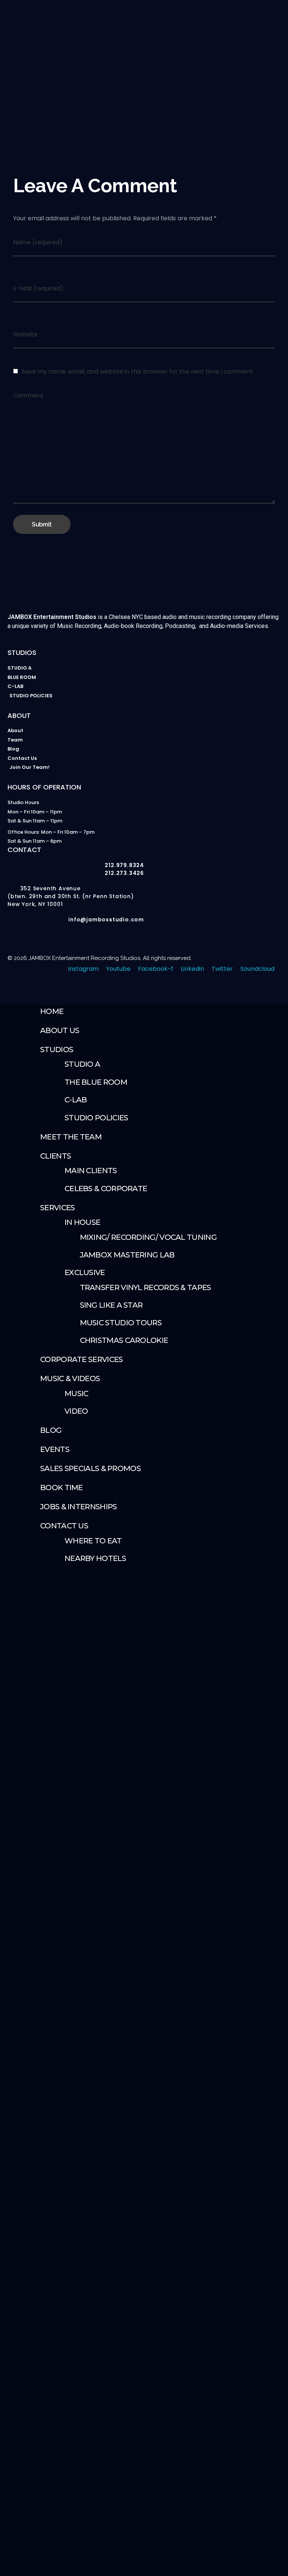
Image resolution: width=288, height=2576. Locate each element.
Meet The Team (71, 1137)
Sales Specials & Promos (90, 1468)
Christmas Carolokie (124, 1340)
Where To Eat (93, 1541)
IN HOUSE (82, 1222)
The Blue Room (96, 1082)
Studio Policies (96, 1118)
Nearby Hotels (95, 1558)
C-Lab (76, 1100)
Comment (28, 395)
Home (52, 1011)
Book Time (61, 1488)
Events (55, 1449)
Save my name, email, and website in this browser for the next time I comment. (138, 372)
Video (76, 1411)
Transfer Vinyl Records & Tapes (145, 1287)
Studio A (82, 1064)
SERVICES (57, 1208)
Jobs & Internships (78, 1507)
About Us (60, 1030)
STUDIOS (57, 1050)
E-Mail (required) (38, 288)
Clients (55, 1156)
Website (25, 334)
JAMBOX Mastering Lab (127, 1255)
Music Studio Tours (121, 1323)
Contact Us (64, 1526)
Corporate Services (81, 1359)
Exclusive (85, 1272)
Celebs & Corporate (106, 1189)
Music (76, 1393)
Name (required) (38, 242)
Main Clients (91, 1171)
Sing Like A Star (111, 1305)
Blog (51, 1430)
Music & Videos (70, 1378)
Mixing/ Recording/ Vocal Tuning (148, 1237)
